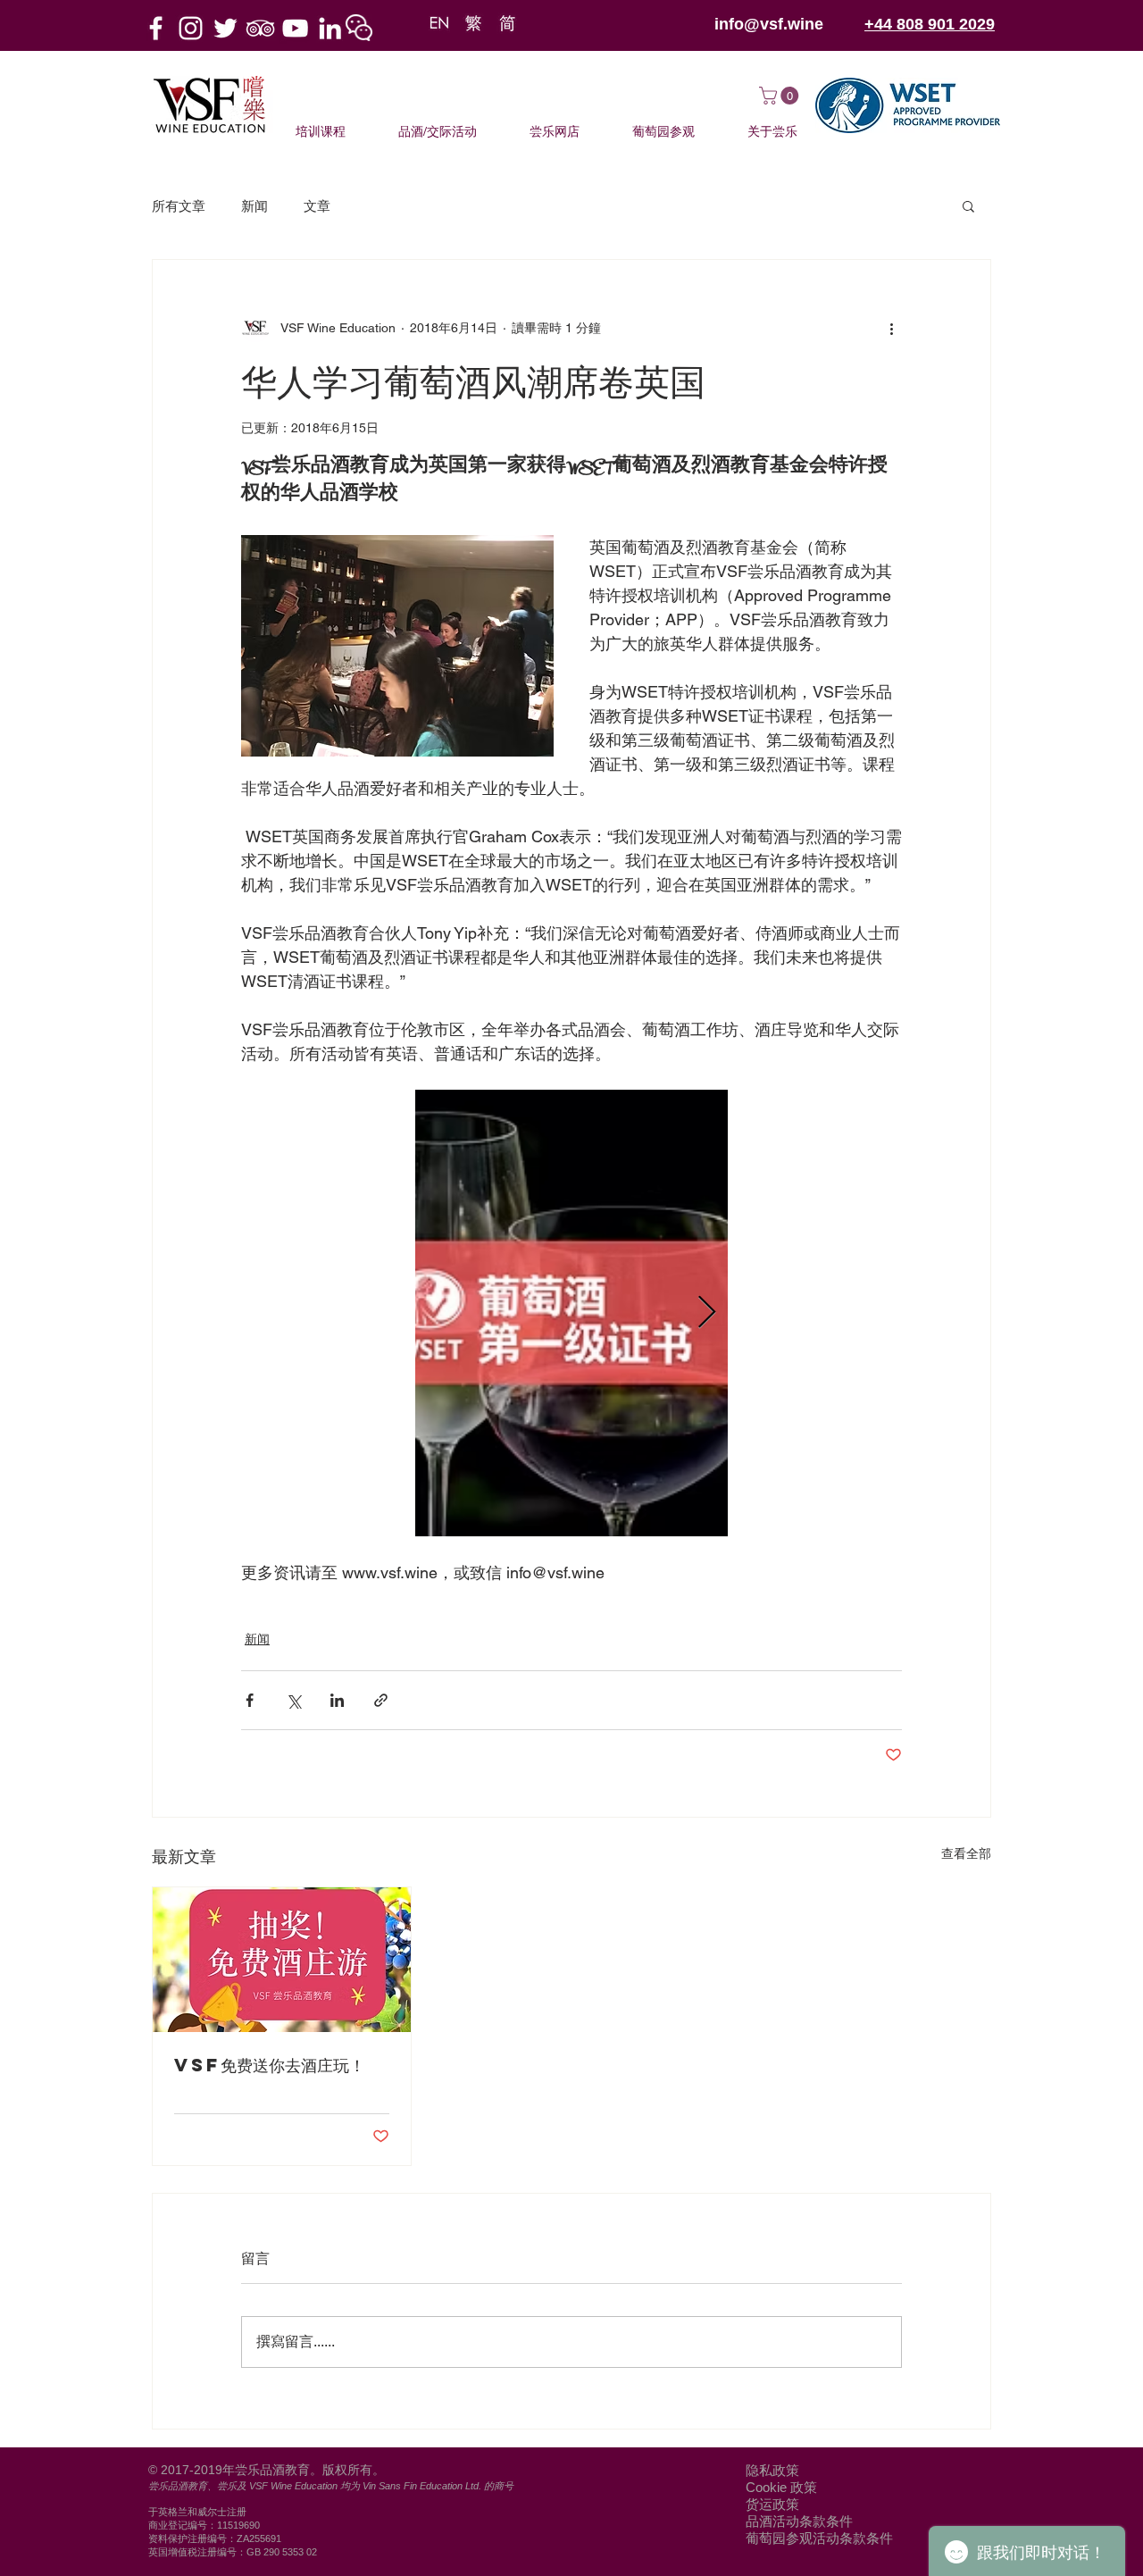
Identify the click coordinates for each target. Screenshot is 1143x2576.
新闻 (254, 206)
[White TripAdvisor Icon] (260, 28)
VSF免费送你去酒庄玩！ (270, 2065)
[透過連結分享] (381, 1700)
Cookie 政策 (781, 2487)
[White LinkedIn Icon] (330, 28)
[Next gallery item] (707, 1313)
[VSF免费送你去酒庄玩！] (282, 1960)
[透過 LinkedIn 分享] (337, 1700)
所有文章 (179, 206)
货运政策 (772, 2504)
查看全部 (966, 1853)
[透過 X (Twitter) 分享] (293, 1700)
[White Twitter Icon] (225, 28)
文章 (317, 206)
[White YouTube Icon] (295, 28)
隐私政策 (772, 2470)
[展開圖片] (571, 1313)
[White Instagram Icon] (191, 28)
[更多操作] (891, 328)
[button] (359, 28)
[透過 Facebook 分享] (250, 1700)
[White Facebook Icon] (156, 28)
